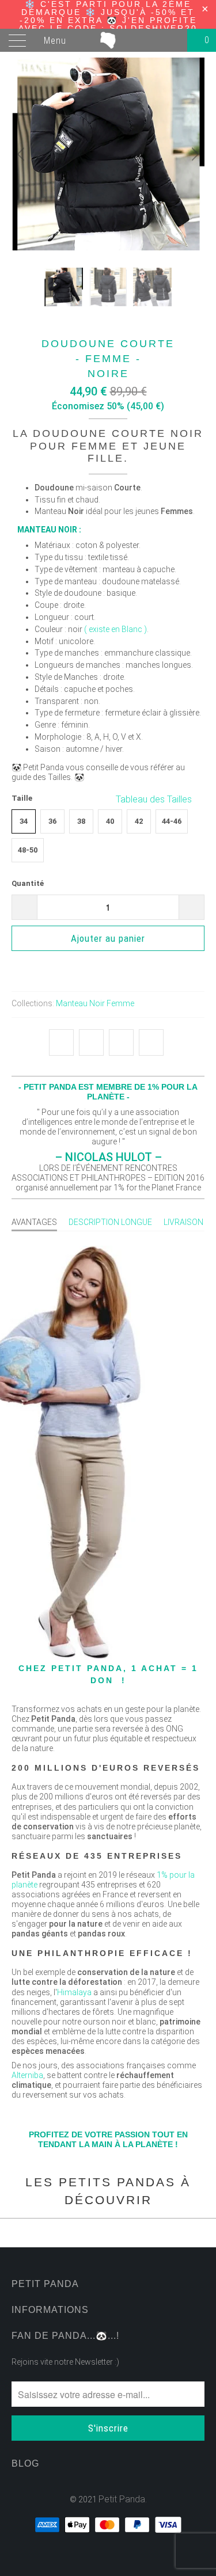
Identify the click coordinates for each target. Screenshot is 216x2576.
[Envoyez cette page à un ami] (151, 1042)
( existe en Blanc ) (115, 629)
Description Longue (110, 1222)
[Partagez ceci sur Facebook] (91, 1042)
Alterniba (27, 2075)
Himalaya (74, 1992)
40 (110, 821)
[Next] (194, 154)
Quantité (28, 883)
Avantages (34, 1222)
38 (81, 821)
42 (139, 821)
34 (24, 821)
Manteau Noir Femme (95, 1003)
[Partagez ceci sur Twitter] (61, 1042)
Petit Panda (122, 2499)
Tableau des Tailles (155, 799)
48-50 (28, 850)
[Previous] (22, 154)
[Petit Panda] (108, 40)
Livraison (183, 1222)
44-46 (172, 821)
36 (52, 821)
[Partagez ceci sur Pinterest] (121, 1042)
